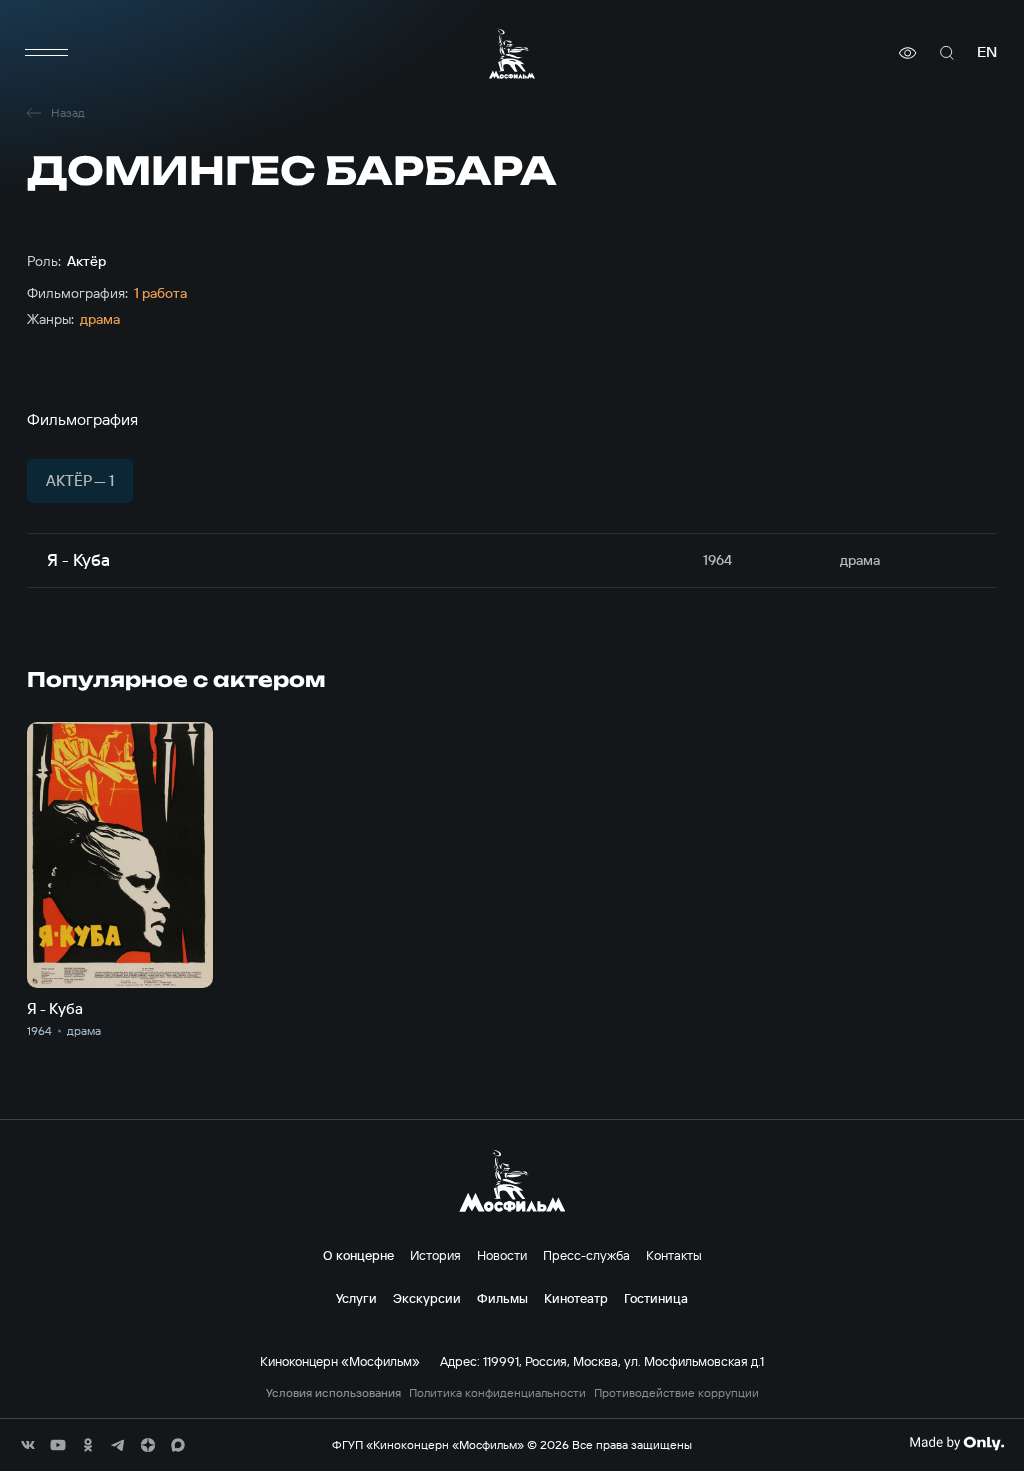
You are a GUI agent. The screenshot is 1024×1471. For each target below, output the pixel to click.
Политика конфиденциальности (497, 1393)
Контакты (674, 1255)
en (987, 52)
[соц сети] (28, 1445)
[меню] (47, 53)
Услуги (356, 1298)
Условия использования (333, 1393)
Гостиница (656, 1298)
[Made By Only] (956, 1443)
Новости (502, 1255)
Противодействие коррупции (676, 1393)
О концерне (358, 1255)
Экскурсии (427, 1298)
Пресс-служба (586, 1255)
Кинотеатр (576, 1298)
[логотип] (512, 53)
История (435, 1255)
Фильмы (502, 1298)
